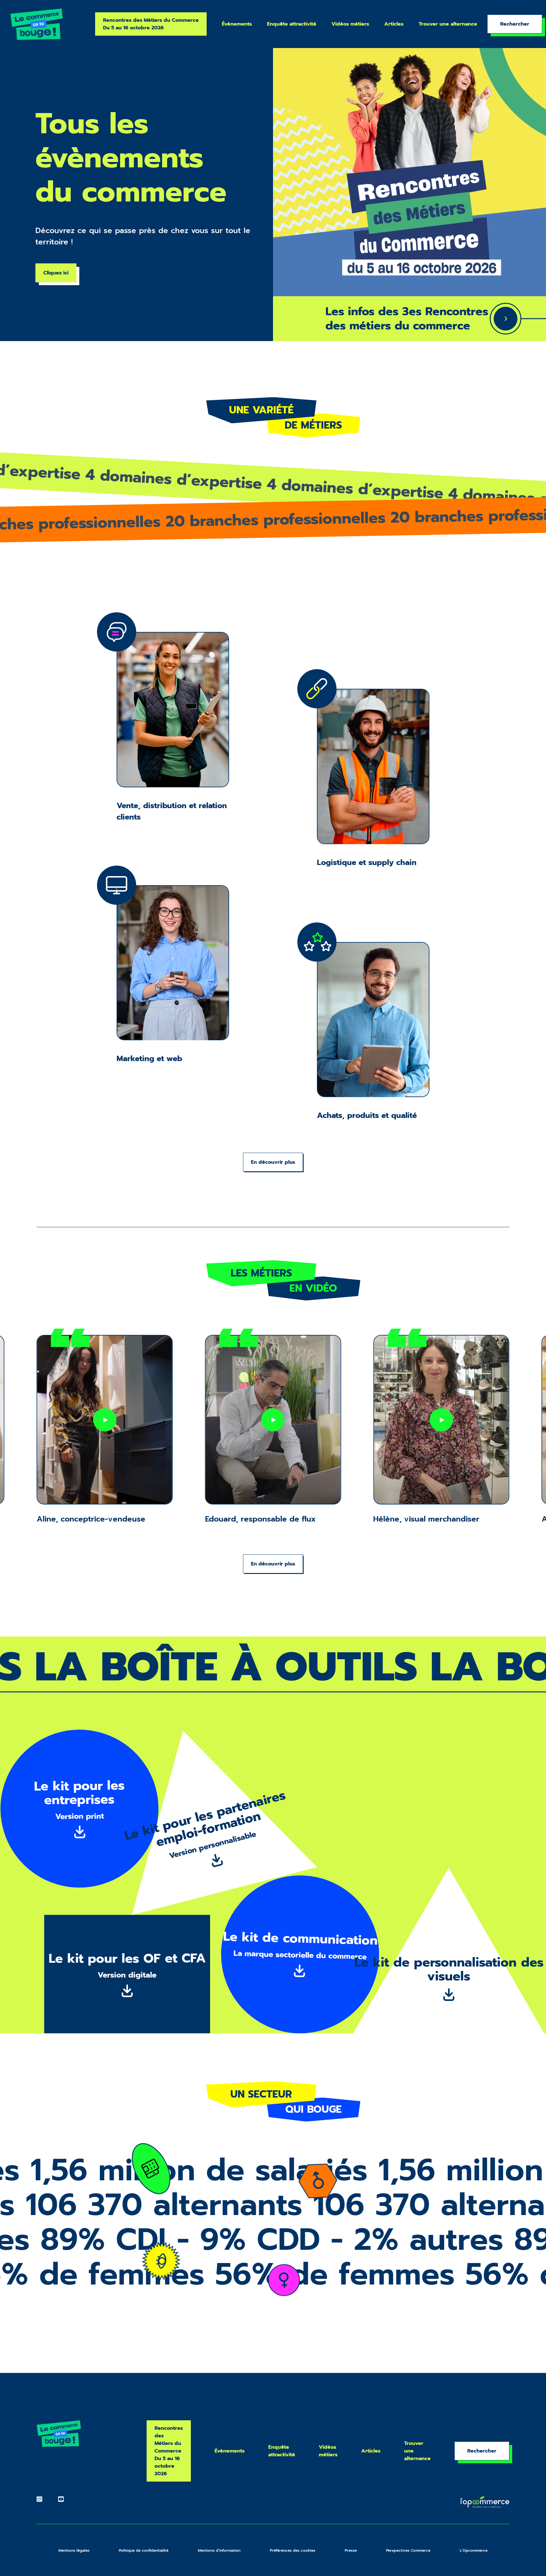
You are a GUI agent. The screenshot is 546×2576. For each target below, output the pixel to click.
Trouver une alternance (448, 24)
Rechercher (515, 24)
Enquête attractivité (292, 24)
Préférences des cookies (293, 2550)
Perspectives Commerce (408, 2550)
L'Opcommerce (474, 2550)
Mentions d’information (219, 2550)
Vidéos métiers (350, 24)
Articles (394, 24)
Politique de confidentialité (144, 2550)
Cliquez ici (56, 273)
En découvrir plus (273, 1162)
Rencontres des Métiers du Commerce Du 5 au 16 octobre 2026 (151, 24)
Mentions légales (74, 2550)
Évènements (237, 24)
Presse (351, 2550)
